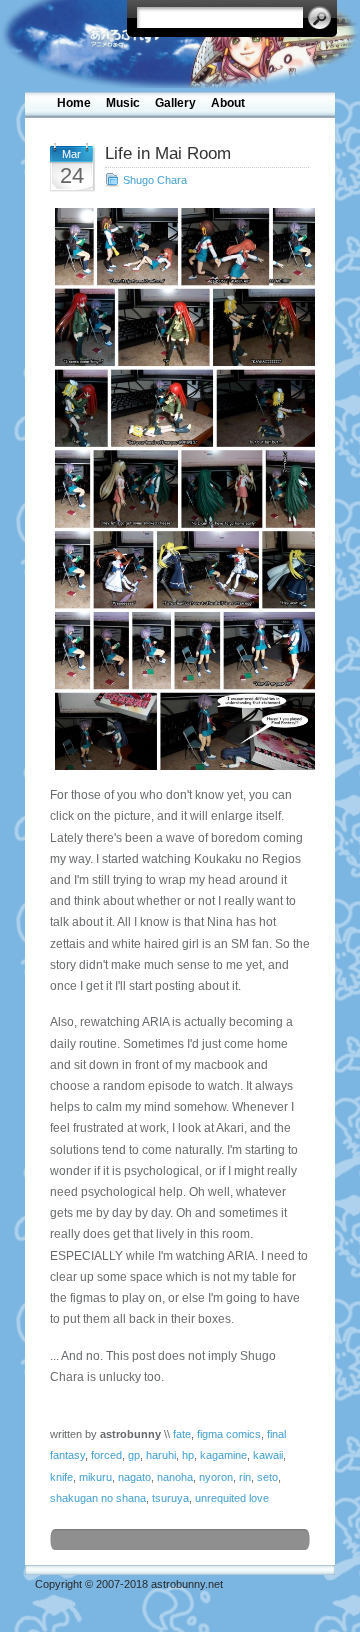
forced (106, 1455)
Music (123, 103)
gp (134, 1455)
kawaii (268, 1455)
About (228, 103)
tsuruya (170, 1498)
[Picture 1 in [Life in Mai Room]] (180, 489)
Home (74, 103)
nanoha (175, 1477)
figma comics (229, 1434)
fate (182, 1434)
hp (188, 1455)
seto (267, 1477)
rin (245, 1477)
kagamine (223, 1455)
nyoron (216, 1477)
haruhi (161, 1455)
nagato (134, 1477)
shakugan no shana (98, 1498)
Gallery (175, 103)
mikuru (95, 1477)
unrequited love (232, 1498)
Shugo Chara (155, 180)
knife (61, 1477)
